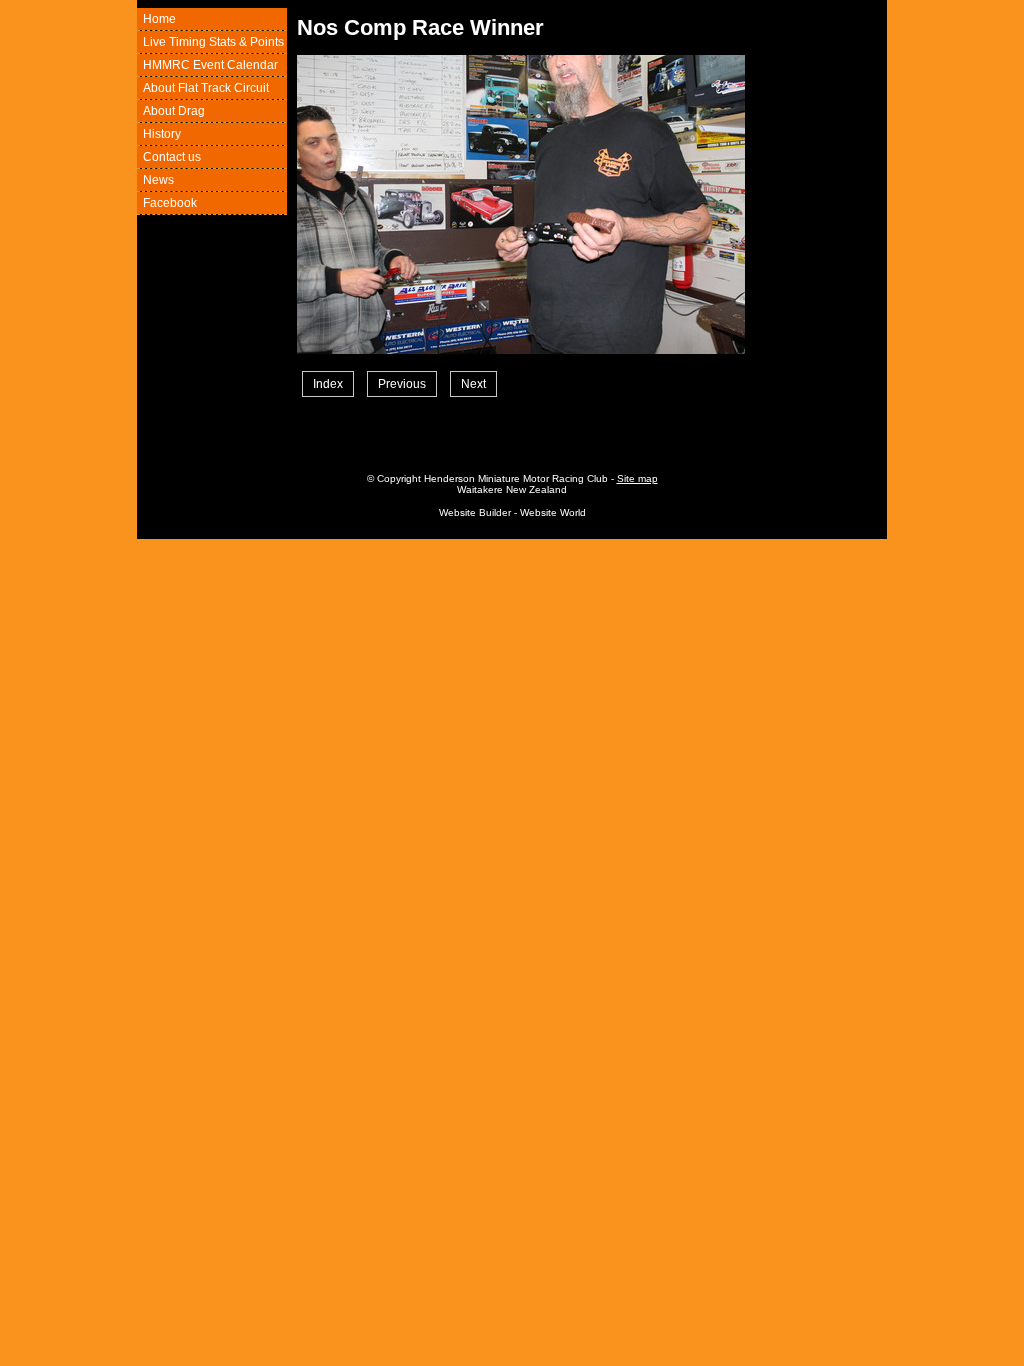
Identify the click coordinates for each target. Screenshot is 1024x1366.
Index (328, 384)
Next (473, 384)
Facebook (170, 203)
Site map (637, 478)
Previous (402, 384)
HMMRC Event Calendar (210, 65)
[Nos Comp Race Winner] (521, 350)
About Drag (174, 111)
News (158, 180)
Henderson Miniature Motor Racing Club (516, 478)
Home (159, 19)
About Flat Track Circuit (206, 88)
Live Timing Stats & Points (213, 42)
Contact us (172, 157)
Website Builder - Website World (512, 512)
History (162, 134)
